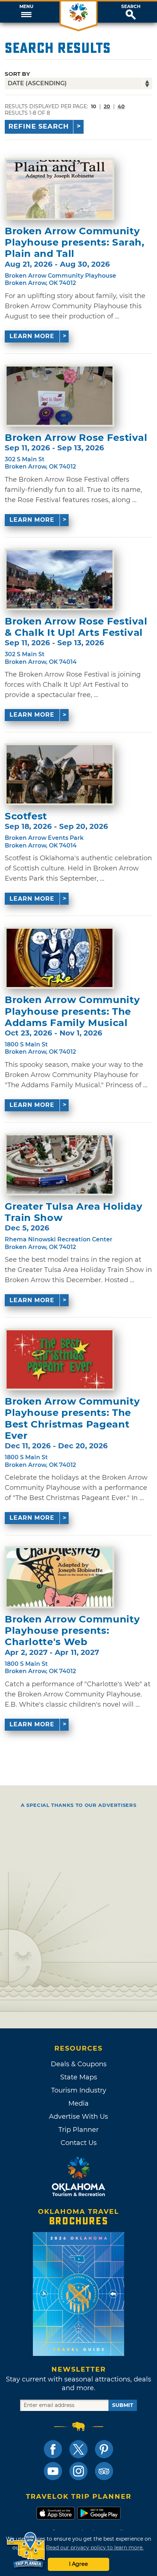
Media (78, 2103)
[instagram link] (78, 2471)
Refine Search (39, 126)
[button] (26, 12)
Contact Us (79, 2143)
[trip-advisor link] (104, 2471)
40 (121, 106)
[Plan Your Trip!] (26, 2550)
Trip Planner (78, 2130)
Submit (123, 2405)
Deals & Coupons (79, 2064)
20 (107, 106)
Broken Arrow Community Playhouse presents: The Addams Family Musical (72, 1011)
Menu (26, 7)
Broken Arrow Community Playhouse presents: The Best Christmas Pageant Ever (72, 1419)
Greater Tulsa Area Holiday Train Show (74, 1212)
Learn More (32, 336)
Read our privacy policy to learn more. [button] (95, 2548)
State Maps (79, 2077)
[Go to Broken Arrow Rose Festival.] (60, 396)
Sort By (17, 74)
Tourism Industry (79, 2090)
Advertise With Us (78, 2117)
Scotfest (26, 816)
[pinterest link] (104, 2449)
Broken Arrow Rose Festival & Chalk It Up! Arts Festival (76, 627)
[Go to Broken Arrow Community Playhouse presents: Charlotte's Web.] (60, 1577)
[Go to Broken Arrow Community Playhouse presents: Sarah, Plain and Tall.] (60, 189)
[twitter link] (78, 2449)
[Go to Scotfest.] (60, 774)
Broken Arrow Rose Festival (76, 438)
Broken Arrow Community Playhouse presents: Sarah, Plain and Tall (75, 242)
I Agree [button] (78, 2564)
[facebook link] (53, 2449)
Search (131, 7)
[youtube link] (53, 2471)
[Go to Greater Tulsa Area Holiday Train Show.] (60, 1164)
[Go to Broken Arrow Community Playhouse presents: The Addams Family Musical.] (60, 958)
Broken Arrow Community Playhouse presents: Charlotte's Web (72, 1631)
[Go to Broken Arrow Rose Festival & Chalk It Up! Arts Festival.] (60, 579)
